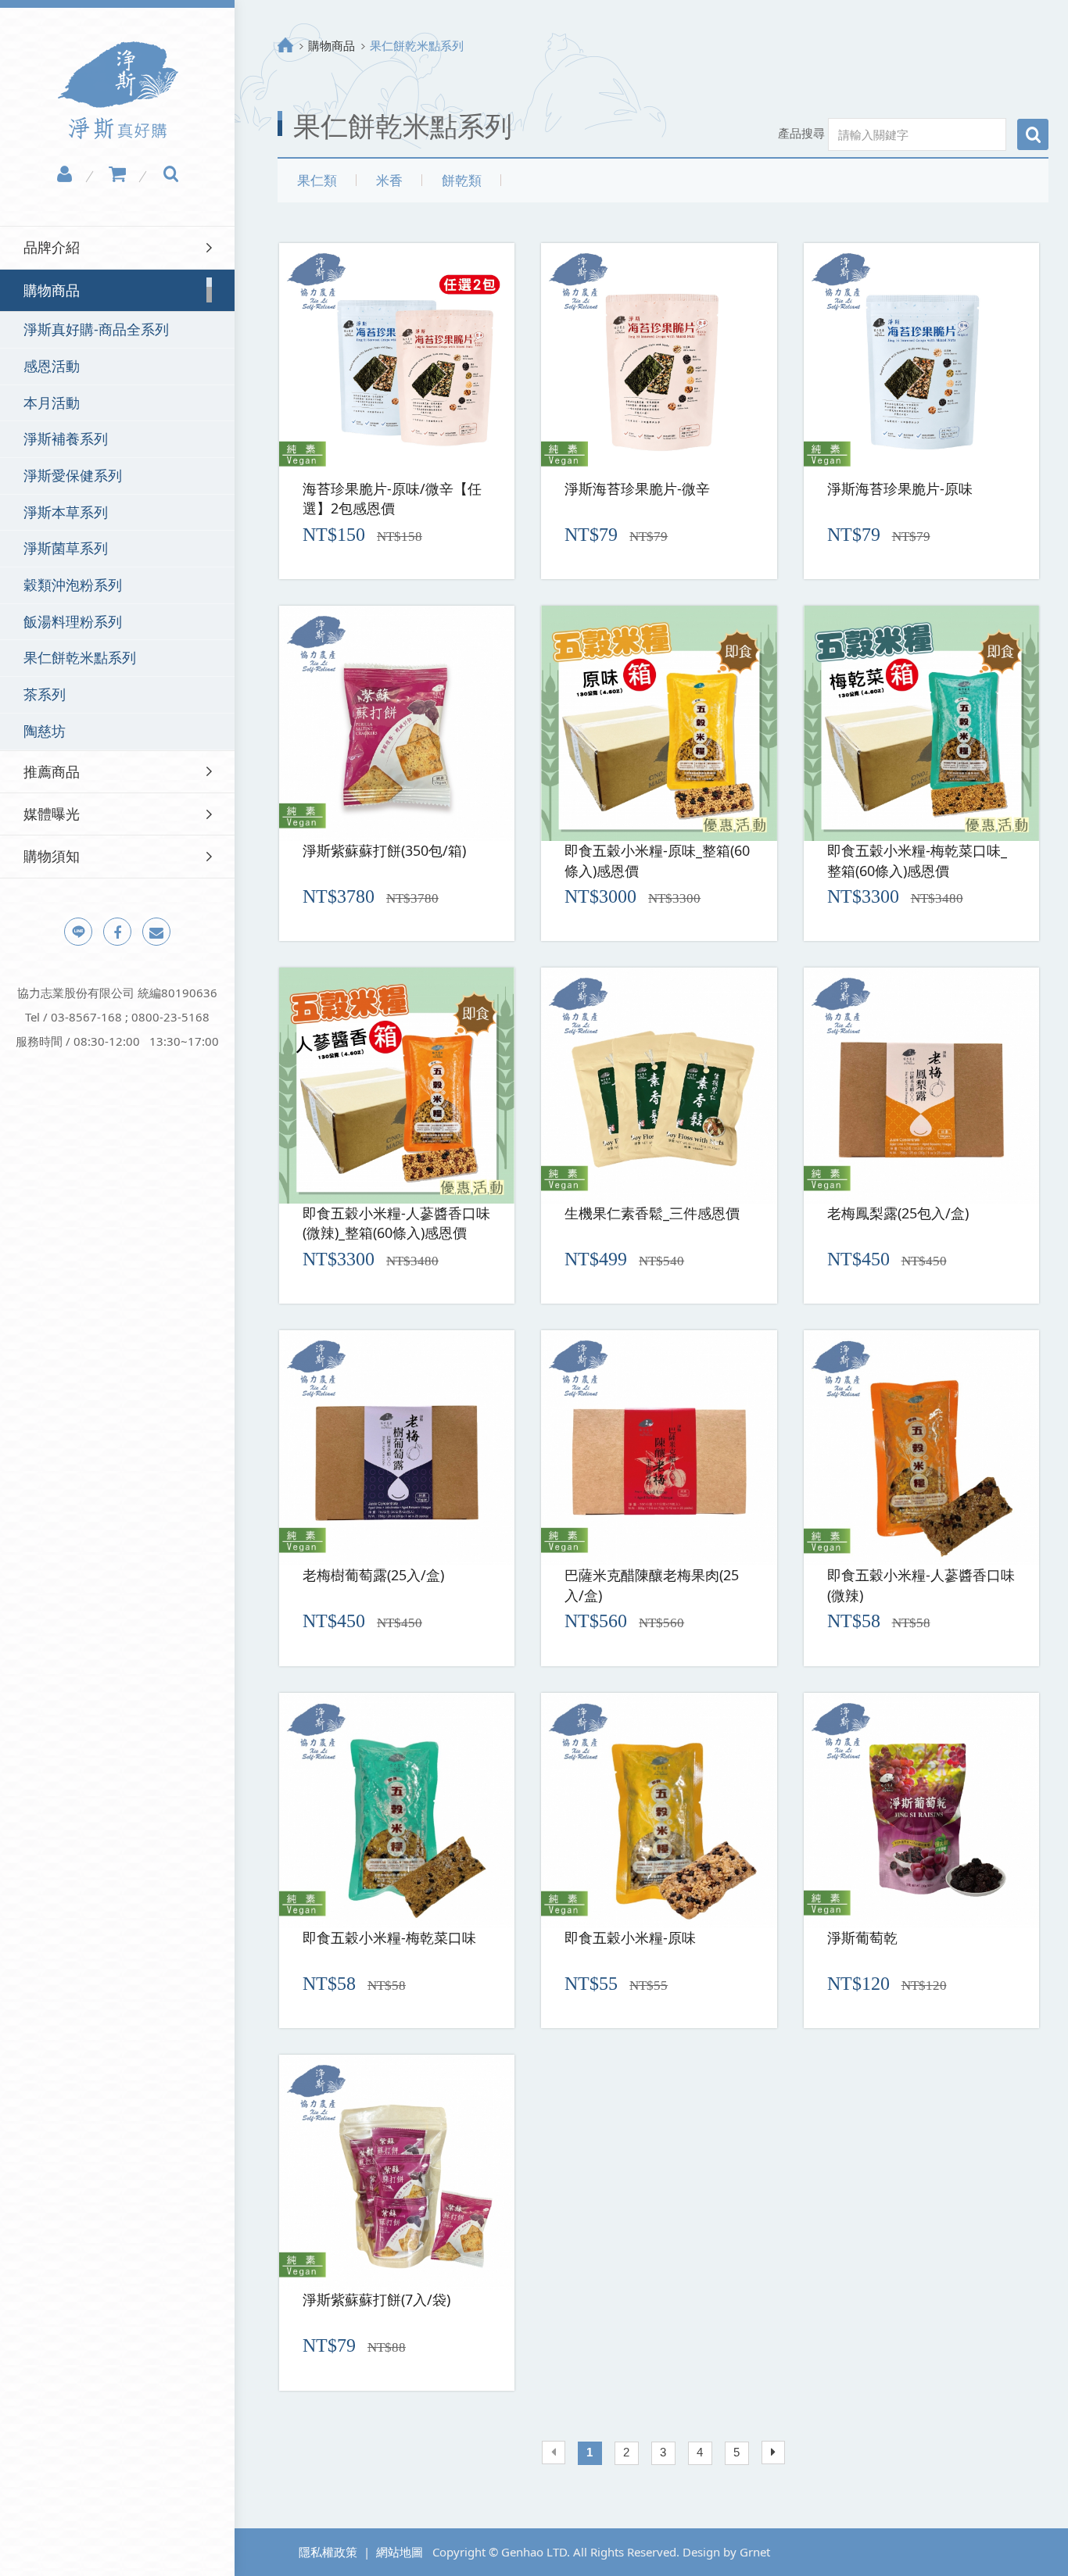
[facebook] (117, 932)
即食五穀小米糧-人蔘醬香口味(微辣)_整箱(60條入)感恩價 (396, 1223)
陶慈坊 (45, 731)
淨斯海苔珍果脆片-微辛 (637, 488)
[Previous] (554, 2453)
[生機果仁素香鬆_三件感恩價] (659, 1085)
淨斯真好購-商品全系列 (96, 329)
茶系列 (45, 694)
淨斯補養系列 (66, 438)
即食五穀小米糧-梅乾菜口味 (389, 1937)
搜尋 (1033, 134)
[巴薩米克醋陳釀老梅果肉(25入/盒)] (659, 1448)
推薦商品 (52, 771)
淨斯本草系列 (66, 512)
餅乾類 (462, 180)
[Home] (285, 45)
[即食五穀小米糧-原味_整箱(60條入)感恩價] (659, 723)
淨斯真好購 (118, 90)
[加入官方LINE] (78, 932)
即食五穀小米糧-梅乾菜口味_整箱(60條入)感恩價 (917, 860)
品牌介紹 (52, 247)
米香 (389, 180)
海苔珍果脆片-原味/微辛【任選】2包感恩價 (392, 499)
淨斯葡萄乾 (862, 1937)
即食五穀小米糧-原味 (630, 1937)
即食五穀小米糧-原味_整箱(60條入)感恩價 (657, 860)
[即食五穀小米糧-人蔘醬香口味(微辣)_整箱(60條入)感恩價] (397, 1085)
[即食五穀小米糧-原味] (659, 1810)
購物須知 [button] (52, 856)
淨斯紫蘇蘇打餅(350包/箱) (384, 850)
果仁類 (317, 180)
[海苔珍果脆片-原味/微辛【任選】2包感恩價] (397, 361)
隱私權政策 (328, 2552)
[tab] (117, 247)
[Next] (773, 2453)
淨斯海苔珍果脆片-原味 (900, 488)
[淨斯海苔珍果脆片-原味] (921, 361)
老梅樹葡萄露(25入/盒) (373, 1575)
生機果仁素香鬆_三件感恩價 (652, 1213)
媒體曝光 (52, 814)
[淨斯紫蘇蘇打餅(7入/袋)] (397, 2172)
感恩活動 (52, 366)
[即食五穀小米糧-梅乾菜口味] (397, 1810)
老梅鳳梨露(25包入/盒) (898, 1213)
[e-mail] (156, 932)
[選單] (249, 14)
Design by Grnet (726, 2552)
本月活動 (52, 402)
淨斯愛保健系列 (73, 475)
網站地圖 (400, 2552)
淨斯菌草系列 (66, 548)
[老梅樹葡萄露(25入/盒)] (397, 1448)
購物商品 (332, 45)
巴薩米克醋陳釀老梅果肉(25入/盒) (652, 1585)
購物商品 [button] (52, 290)
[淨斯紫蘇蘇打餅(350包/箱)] (397, 723)
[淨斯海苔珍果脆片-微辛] (659, 361)
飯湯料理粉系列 (73, 621)
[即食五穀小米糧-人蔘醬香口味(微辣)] (921, 1448)
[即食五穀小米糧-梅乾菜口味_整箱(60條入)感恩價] (921, 723)
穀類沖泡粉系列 (73, 585)
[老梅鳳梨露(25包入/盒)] (921, 1085)
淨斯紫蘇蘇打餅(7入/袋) (376, 2299)
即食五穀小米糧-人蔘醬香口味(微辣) (921, 1585)
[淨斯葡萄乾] (921, 1810)
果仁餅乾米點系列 (80, 657)
